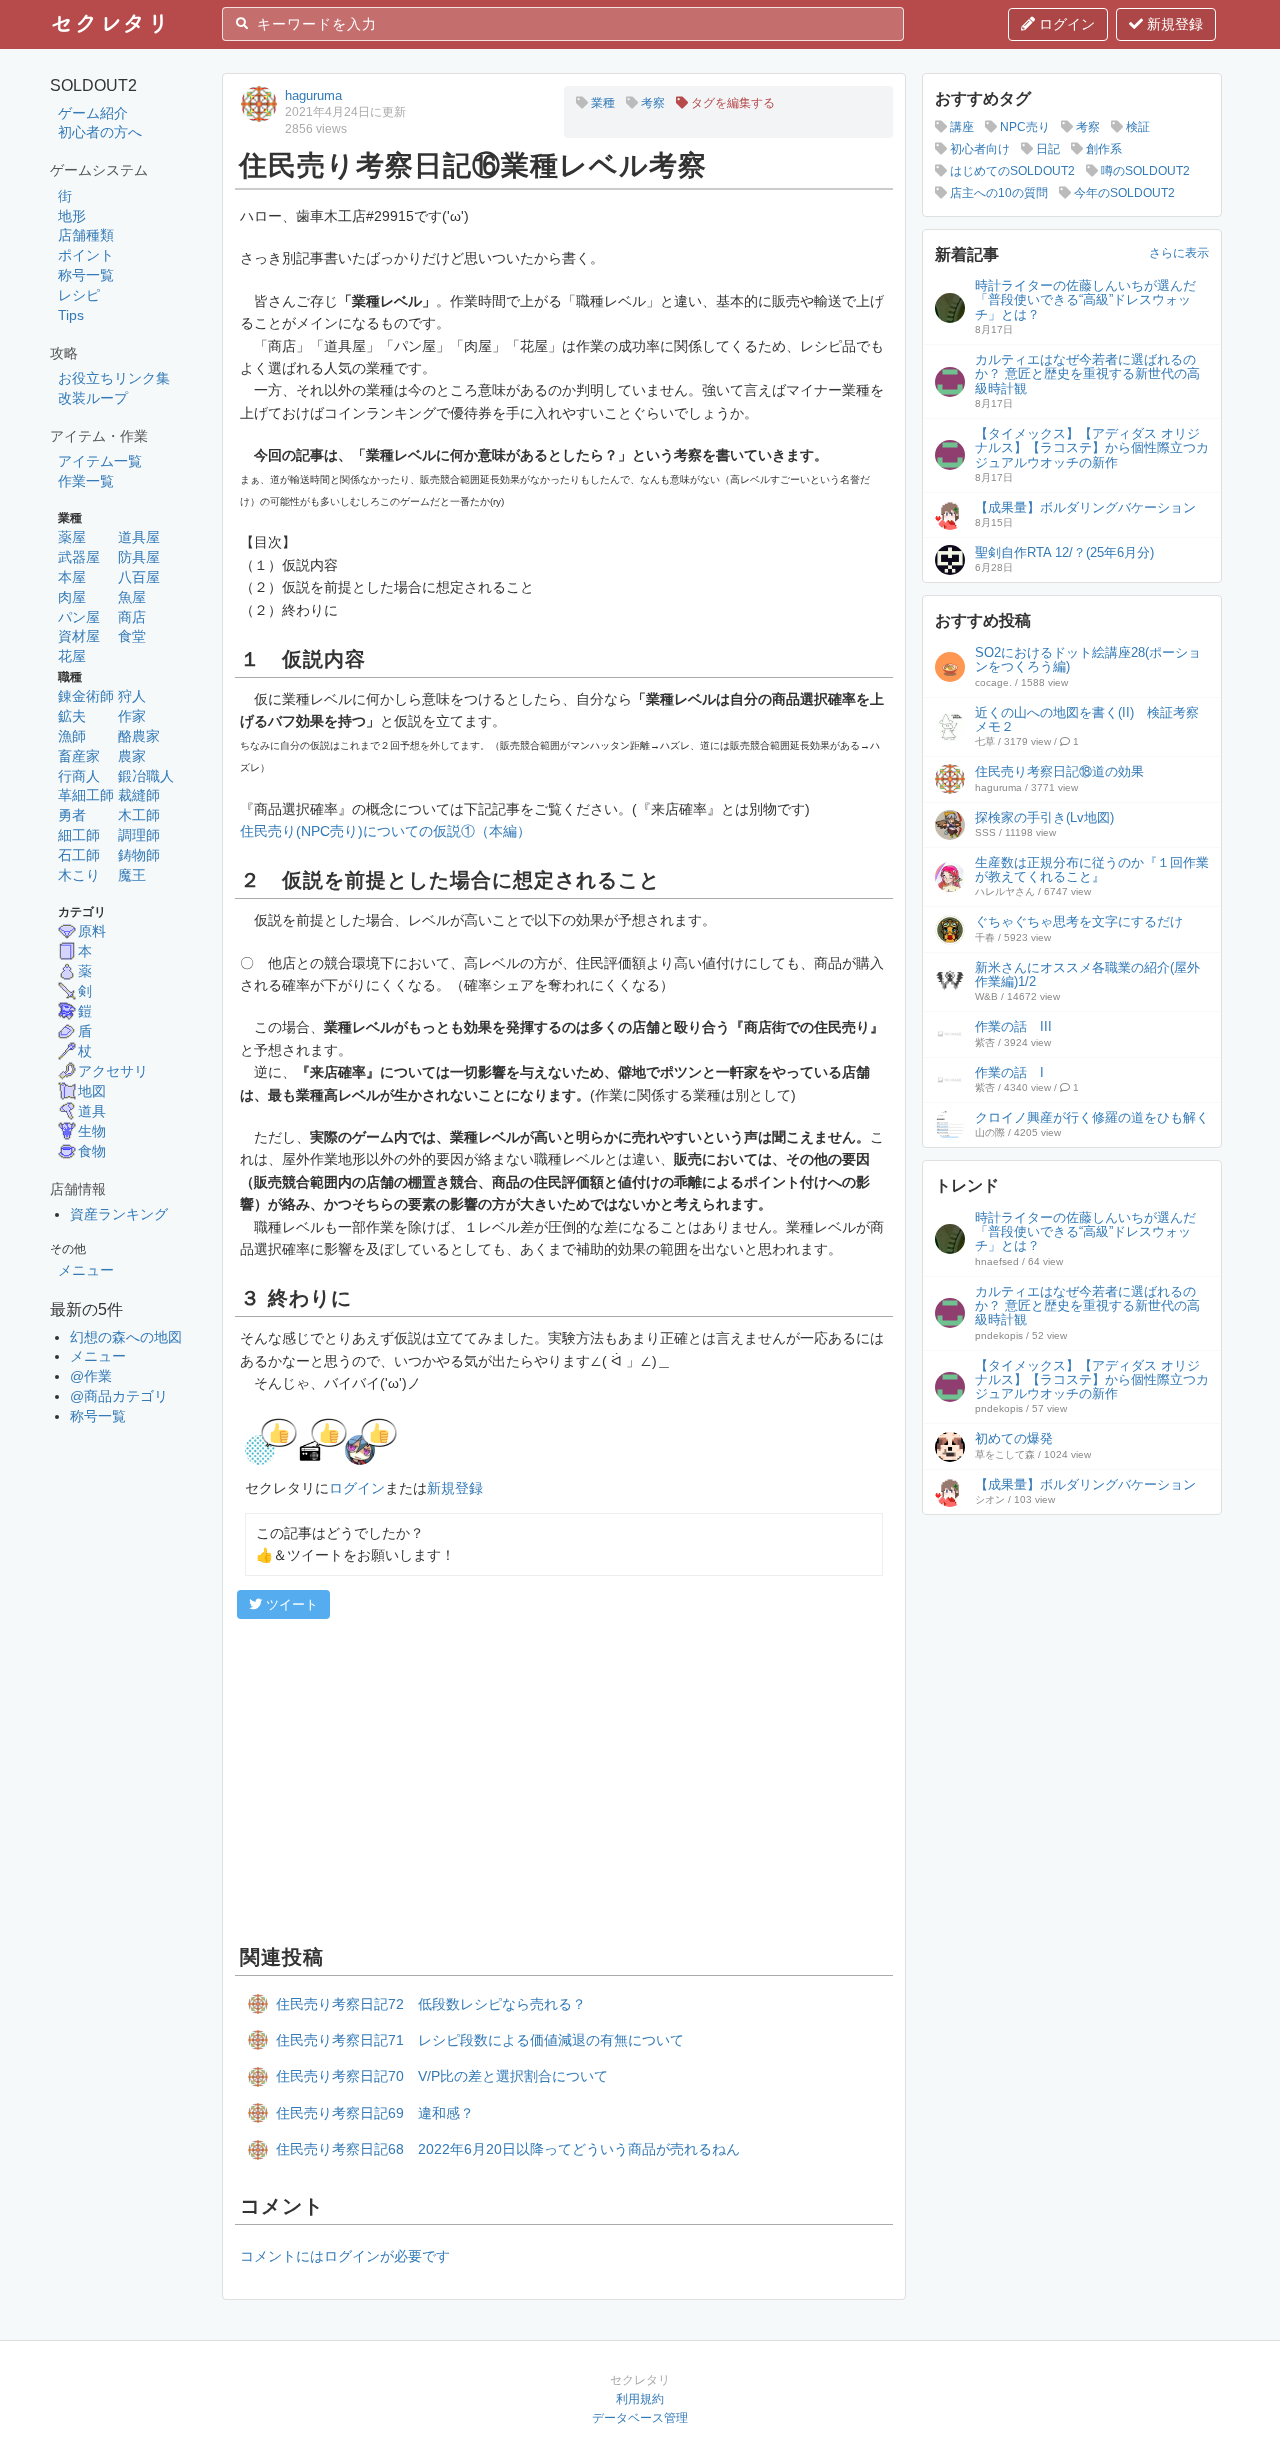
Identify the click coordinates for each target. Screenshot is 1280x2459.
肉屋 (72, 597)
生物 (92, 1131)
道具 (92, 1111)
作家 (132, 716)
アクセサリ (113, 1071)
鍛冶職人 (146, 776)
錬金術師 (86, 696)
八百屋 (139, 577)
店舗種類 (86, 235)
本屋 (72, 577)
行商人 (79, 776)
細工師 (79, 835)
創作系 (1102, 149)
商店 (132, 617)
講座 (960, 127)
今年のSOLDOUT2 (1123, 193)
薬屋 (72, 537)
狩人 (132, 696)
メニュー (86, 1270)
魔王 (132, 875)
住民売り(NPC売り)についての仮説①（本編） (385, 831)
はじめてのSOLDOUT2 (1011, 171)
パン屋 (79, 617)
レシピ (79, 295)
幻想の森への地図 (126, 1337)
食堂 (132, 636)
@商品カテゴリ (119, 1396)
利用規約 (640, 2399)
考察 (651, 103)
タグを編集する (731, 103)
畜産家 (79, 756)
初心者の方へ (100, 132)
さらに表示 (1179, 253)
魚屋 (132, 597)
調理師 (139, 835)
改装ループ (93, 398)
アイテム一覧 (100, 461)
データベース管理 (640, 2418)
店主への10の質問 (997, 193)
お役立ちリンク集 (114, 378)
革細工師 (86, 795)
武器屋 (79, 557)
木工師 (139, 815)
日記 (1046, 149)
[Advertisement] (564, 1779)
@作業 (91, 1376)
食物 (92, 1151)
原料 (92, 931)
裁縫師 (139, 795)
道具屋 (139, 537)
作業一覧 (86, 481)
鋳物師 (139, 855)
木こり (79, 875)
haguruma (313, 95)
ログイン (1065, 24)
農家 (132, 756)
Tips (71, 315)
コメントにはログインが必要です (345, 2256)
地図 (92, 1091)
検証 (1136, 127)
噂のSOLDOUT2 (1144, 171)
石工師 (79, 855)
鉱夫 (72, 716)
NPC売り (1023, 127)
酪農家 (139, 736)
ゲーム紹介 (93, 113)
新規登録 (1173, 24)
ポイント (86, 255)
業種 (601, 103)
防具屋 (139, 557)
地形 (72, 216)
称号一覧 (86, 275)
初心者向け (978, 149)
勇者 (72, 815)
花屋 (72, 656)
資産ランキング (119, 1214)
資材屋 (79, 636)
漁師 (72, 736)
